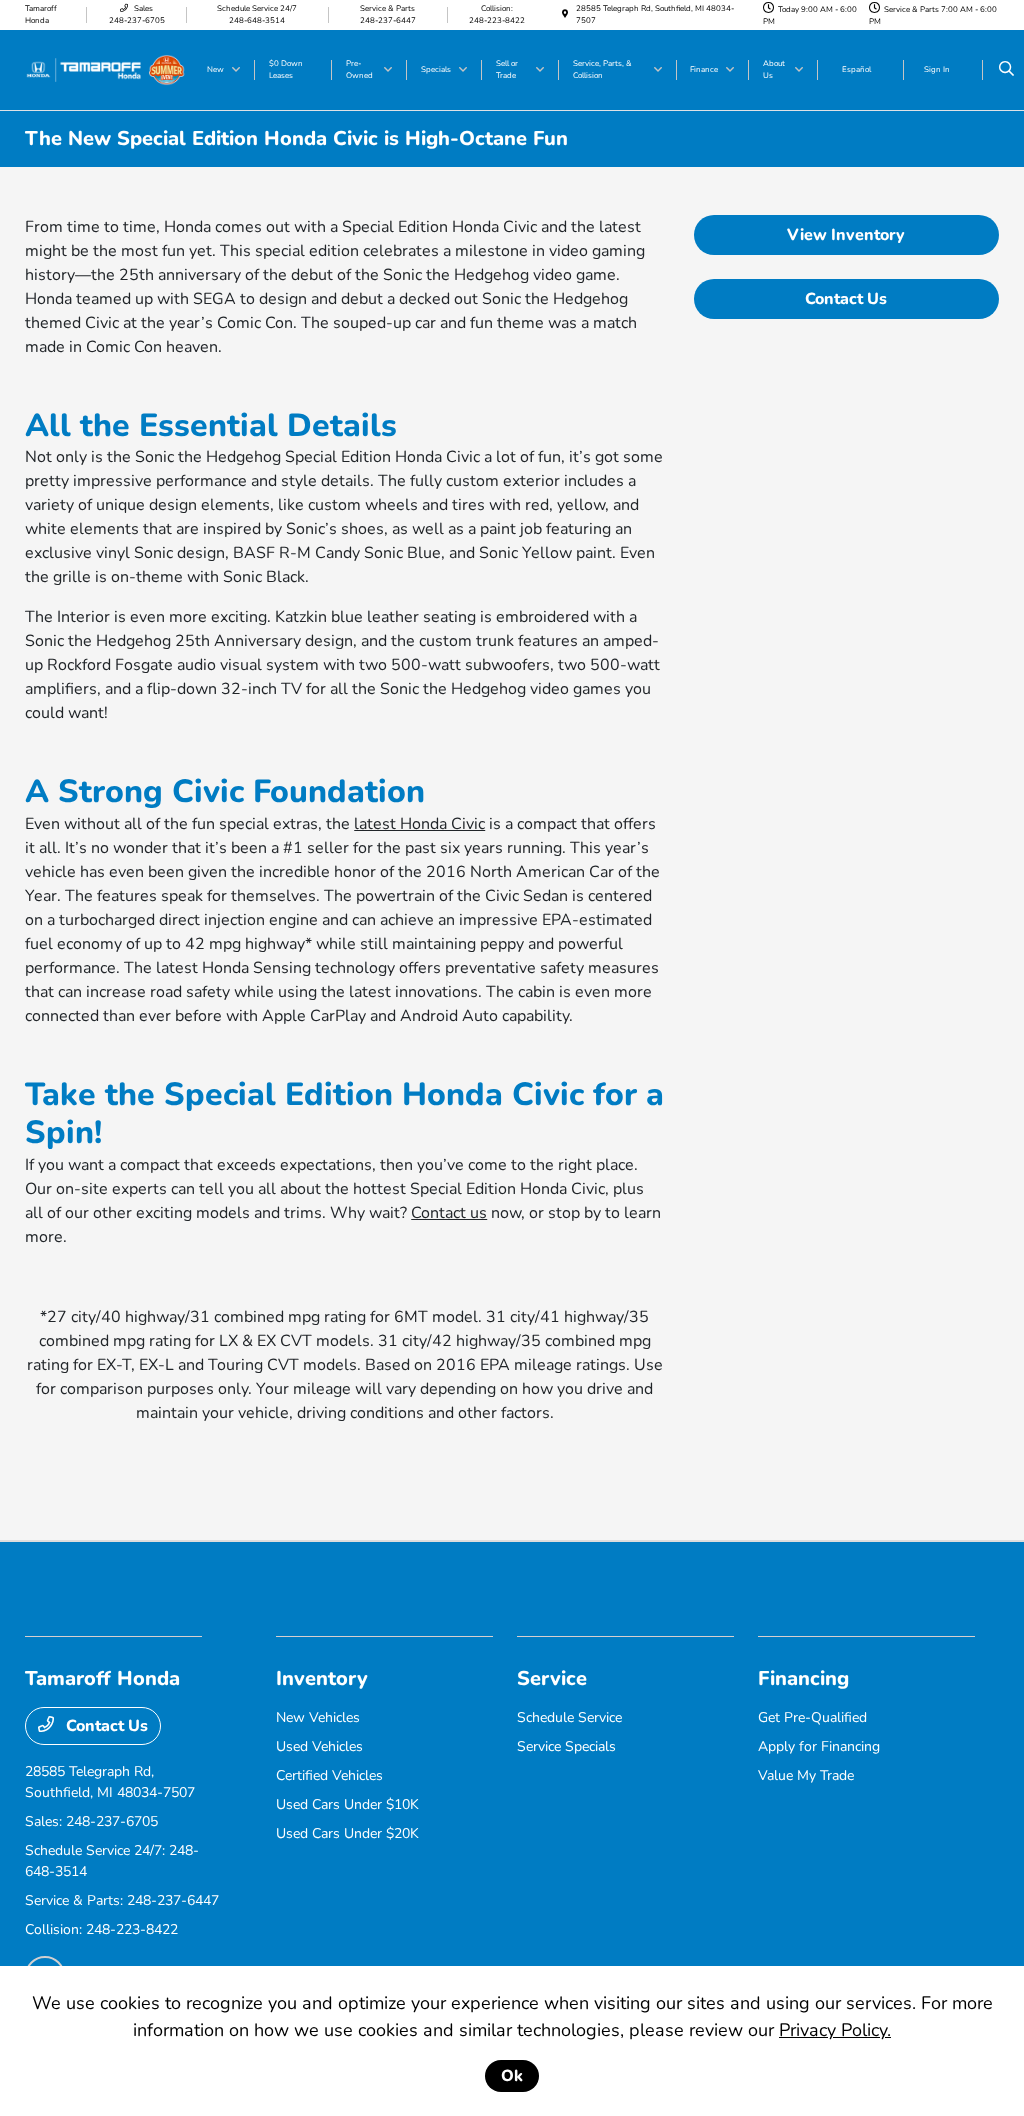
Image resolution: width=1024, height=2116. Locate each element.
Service (552, 1678)
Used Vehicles (319, 1746)
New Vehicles (318, 1717)
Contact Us (846, 299)
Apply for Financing (819, 1746)
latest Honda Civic (419, 824)
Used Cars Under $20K (347, 1833)
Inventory (322, 1678)
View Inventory (846, 235)
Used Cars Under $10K (347, 1804)
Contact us (449, 1213)
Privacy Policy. (835, 2030)
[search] (1006, 70)
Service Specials (566, 1746)
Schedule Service (569, 1717)
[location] (565, 14)
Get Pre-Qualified (812, 1717)
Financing (803, 1678)
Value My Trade (806, 1775)
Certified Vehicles (329, 1775)
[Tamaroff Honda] (105, 69)
